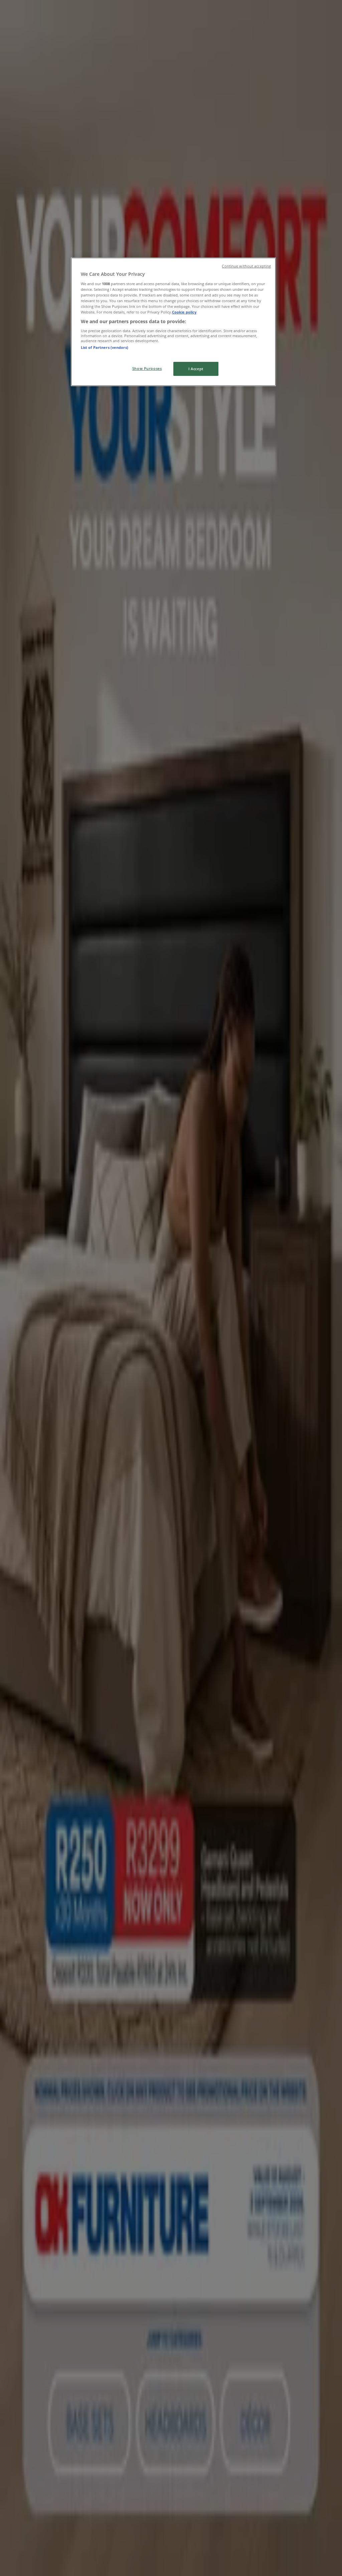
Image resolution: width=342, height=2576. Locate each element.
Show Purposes (147, 368)
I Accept (196, 369)
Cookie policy (184, 312)
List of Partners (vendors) (105, 347)
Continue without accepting (246, 266)
